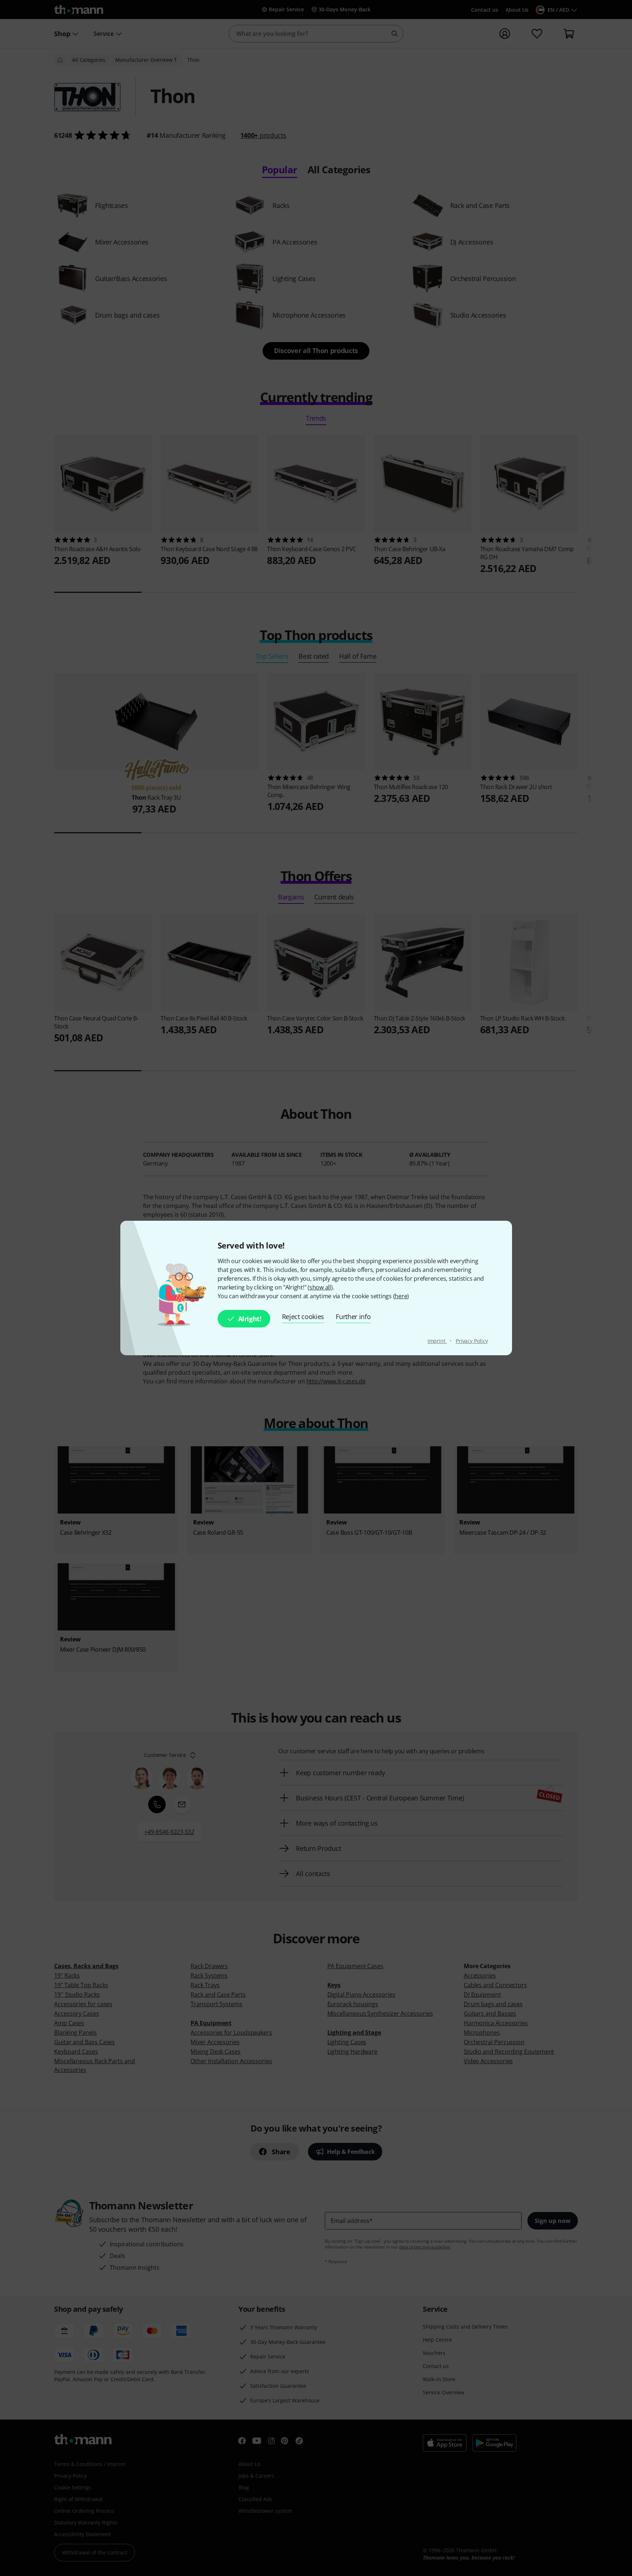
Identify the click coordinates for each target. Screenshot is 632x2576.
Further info (353, 1317)
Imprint (437, 1341)
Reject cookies (303, 1317)
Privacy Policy (472, 1341)
